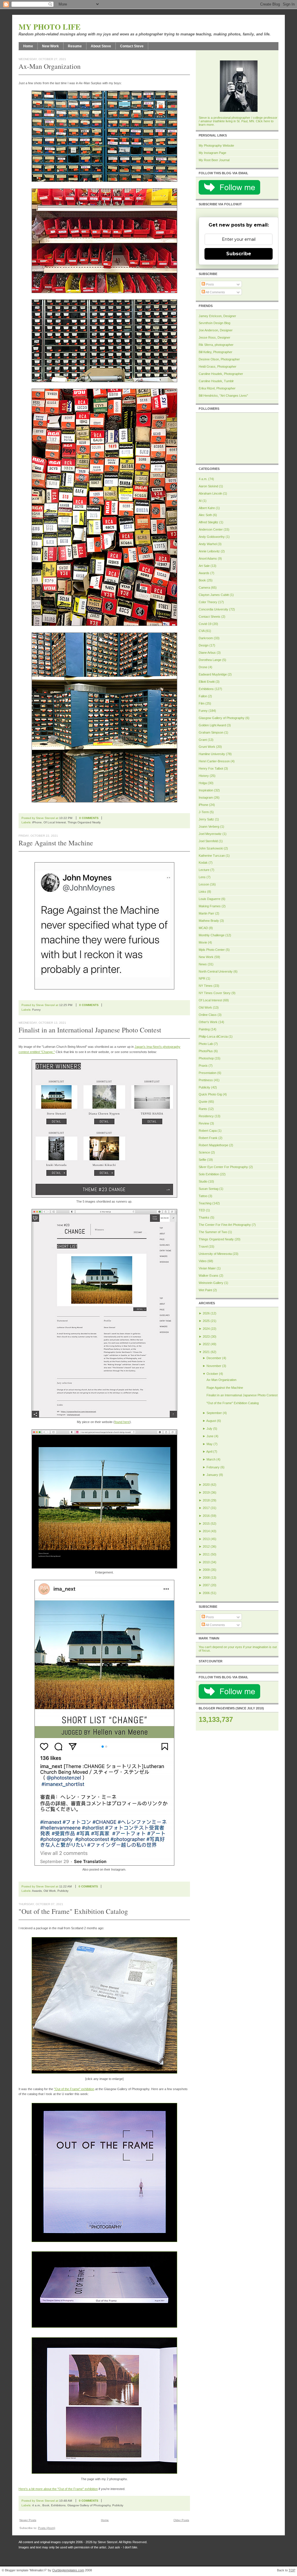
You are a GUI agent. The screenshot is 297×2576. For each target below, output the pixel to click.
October (212, 1374)
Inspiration (206, 790)
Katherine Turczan (212, 856)
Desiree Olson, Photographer (219, 359)
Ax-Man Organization (50, 66)
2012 (206, 1546)
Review (204, 1123)
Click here (263, 121)
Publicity (63, 1891)
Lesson (204, 884)
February (213, 1467)
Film (202, 703)
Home (28, 46)
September (214, 1413)
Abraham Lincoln (210, 493)
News (203, 964)
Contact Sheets (210, 617)
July (209, 1429)
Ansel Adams (208, 558)
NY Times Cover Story (215, 993)
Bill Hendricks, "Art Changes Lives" (223, 396)
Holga (203, 783)
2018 (206, 1500)
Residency (206, 1116)
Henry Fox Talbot (211, 768)
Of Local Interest (55, 822)
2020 (206, 1485)
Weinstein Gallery (211, 1283)
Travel (203, 1246)
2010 (206, 1562)
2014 (206, 1531)
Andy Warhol (208, 544)
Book (46, 2505)
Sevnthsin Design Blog (214, 323)
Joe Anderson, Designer (216, 330)
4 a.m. (36, 2505)
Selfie (202, 1160)
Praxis (203, 1066)
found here (122, 1422)
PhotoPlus (206, 1051)
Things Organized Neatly (84, 822)
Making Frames (210, 906)
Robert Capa (208, 1131)
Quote (203, 1102)
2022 (206, 1344)
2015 (206, 1524)
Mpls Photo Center (212, 950)
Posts (210, 284)
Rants (203, 1109)
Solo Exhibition (209, 1174)
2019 (206, 1492)
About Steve (101, 46)
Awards (37, 1891)
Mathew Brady (209, 921)
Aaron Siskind (208, 486)
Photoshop (206, 1058)
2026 (206, 1313)
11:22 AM (65, 1886)
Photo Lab (206, 1044)
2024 (206, 1329)
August (211, 1421)
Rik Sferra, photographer (216, 345)
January (212, 1475)
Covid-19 (205, 624)
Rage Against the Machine (56, 843)
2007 (206, 1585)
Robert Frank (208, 1138)
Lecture (204, 870)
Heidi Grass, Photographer (218, 367)
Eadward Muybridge (213, 674)
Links (202, 892)
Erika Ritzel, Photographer (217, 388)
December (214, 1358)
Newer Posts (28, 2520)
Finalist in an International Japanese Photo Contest (90, 1030)
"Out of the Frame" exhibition (74, 2089)
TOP (292, 2570)
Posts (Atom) (47, 2528)
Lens (202, 877)
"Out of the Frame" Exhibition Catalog (73, 1911)
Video (203, 1261)
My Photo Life (50, 27)
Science (204, 1152)
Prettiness (206, 1080)
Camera (204, 588)
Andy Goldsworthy (212, 537)
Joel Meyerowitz (210, 834)
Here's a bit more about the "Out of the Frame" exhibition (58, 2489)
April (209, 1452)
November (214, 1366)
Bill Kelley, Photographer (215, 352)
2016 (206, 1516)
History (204, 776)
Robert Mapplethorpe (213, 1145)
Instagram (206, 797)
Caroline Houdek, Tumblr (216, 381)
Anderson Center (211, 529)
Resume (75, 46)
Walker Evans (209, 1276)
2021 (206, 1352)
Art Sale (204, 566)
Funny (36, 1010)
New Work (50, 46)
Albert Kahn (207, 508)
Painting (204, 1029)
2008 (206, 1578)
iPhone (37, 822)
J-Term (204, 812)
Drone (203, 667)
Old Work (50, 1891)
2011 (206, 1554)
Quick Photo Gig (210, 1094)
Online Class (208, 1015)
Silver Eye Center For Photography (223, 1167)
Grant (203, 740)
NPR (202, 978)
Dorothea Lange (210, 660)
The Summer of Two (213, 1232)
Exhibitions (58, 2505)
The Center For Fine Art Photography (225, 1225)
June (210, 1436)
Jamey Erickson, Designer (217, 316)
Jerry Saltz (206, 819)
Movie (203, 942)
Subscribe (239, 254)
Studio (203, 1181)
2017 (206, 1508)
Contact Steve (132, 46)
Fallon (203, 696)
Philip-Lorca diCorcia (213, 1036)
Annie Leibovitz (209, 551)
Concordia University (213, 609)
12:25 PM (66, 1005)
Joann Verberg (209, 827)
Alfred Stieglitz (209, 522)
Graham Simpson (211, 732)
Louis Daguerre (210, 899)
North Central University (216, 971)
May (210, 1444)
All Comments (215, 292)
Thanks (204, 1217)
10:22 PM (66, 818)
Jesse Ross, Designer (214, 337)
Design (204, 645)
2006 (206, 1593)
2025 (206, 1321)
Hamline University (212, 754)
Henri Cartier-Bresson (214, 761)
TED (202, 1210)
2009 (206, 1570)
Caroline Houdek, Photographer (221, 374)
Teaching (205, 1203)
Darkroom (206, 638)
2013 (206, 1539)
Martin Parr (207, 913)
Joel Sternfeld (208, 841)
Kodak (203, 863)
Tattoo (203, 1196)
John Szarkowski (211, 848)
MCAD (203, 928)
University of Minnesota (215, 1254)
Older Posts (181, 2520)
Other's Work (208, 1022)
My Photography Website (216, 145)
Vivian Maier (207, 1268)
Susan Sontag (209, 1189)
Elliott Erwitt (207, 682)
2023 (206, 1336)
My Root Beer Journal (214, 160)
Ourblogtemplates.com (68, 2570)
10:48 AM (66, 2501)
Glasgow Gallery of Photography (89, 2505)
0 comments (89, 818)
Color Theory (208, 602)
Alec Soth (205, 515)
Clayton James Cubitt (214, 595)
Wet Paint (205, 1290)
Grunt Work (207, 747)
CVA (202, 631)
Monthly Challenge (212, 935)
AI (200, 501)
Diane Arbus (207, 653)
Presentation (208, 1073)
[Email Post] (106, 818)
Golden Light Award (212, 725)
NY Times (206, 986)
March (211, 1459)
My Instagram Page (212, 153)
